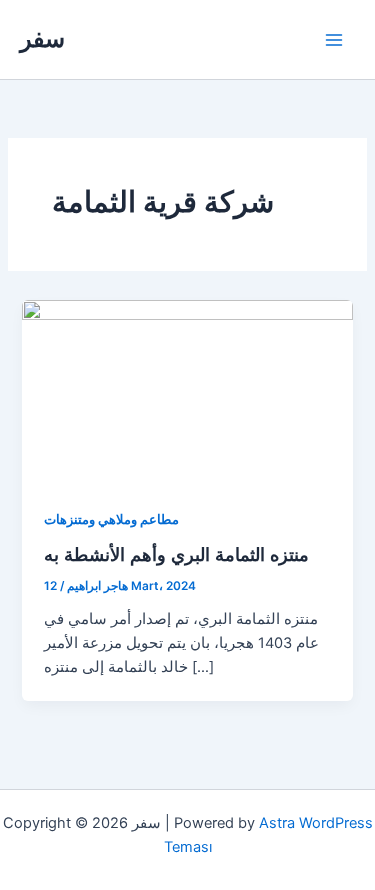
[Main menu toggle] (334, 40)
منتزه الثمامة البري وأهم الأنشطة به (176, 554)
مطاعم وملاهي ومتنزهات (111, 519)
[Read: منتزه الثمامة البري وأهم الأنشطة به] (187, 392)
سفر (42, 38)
